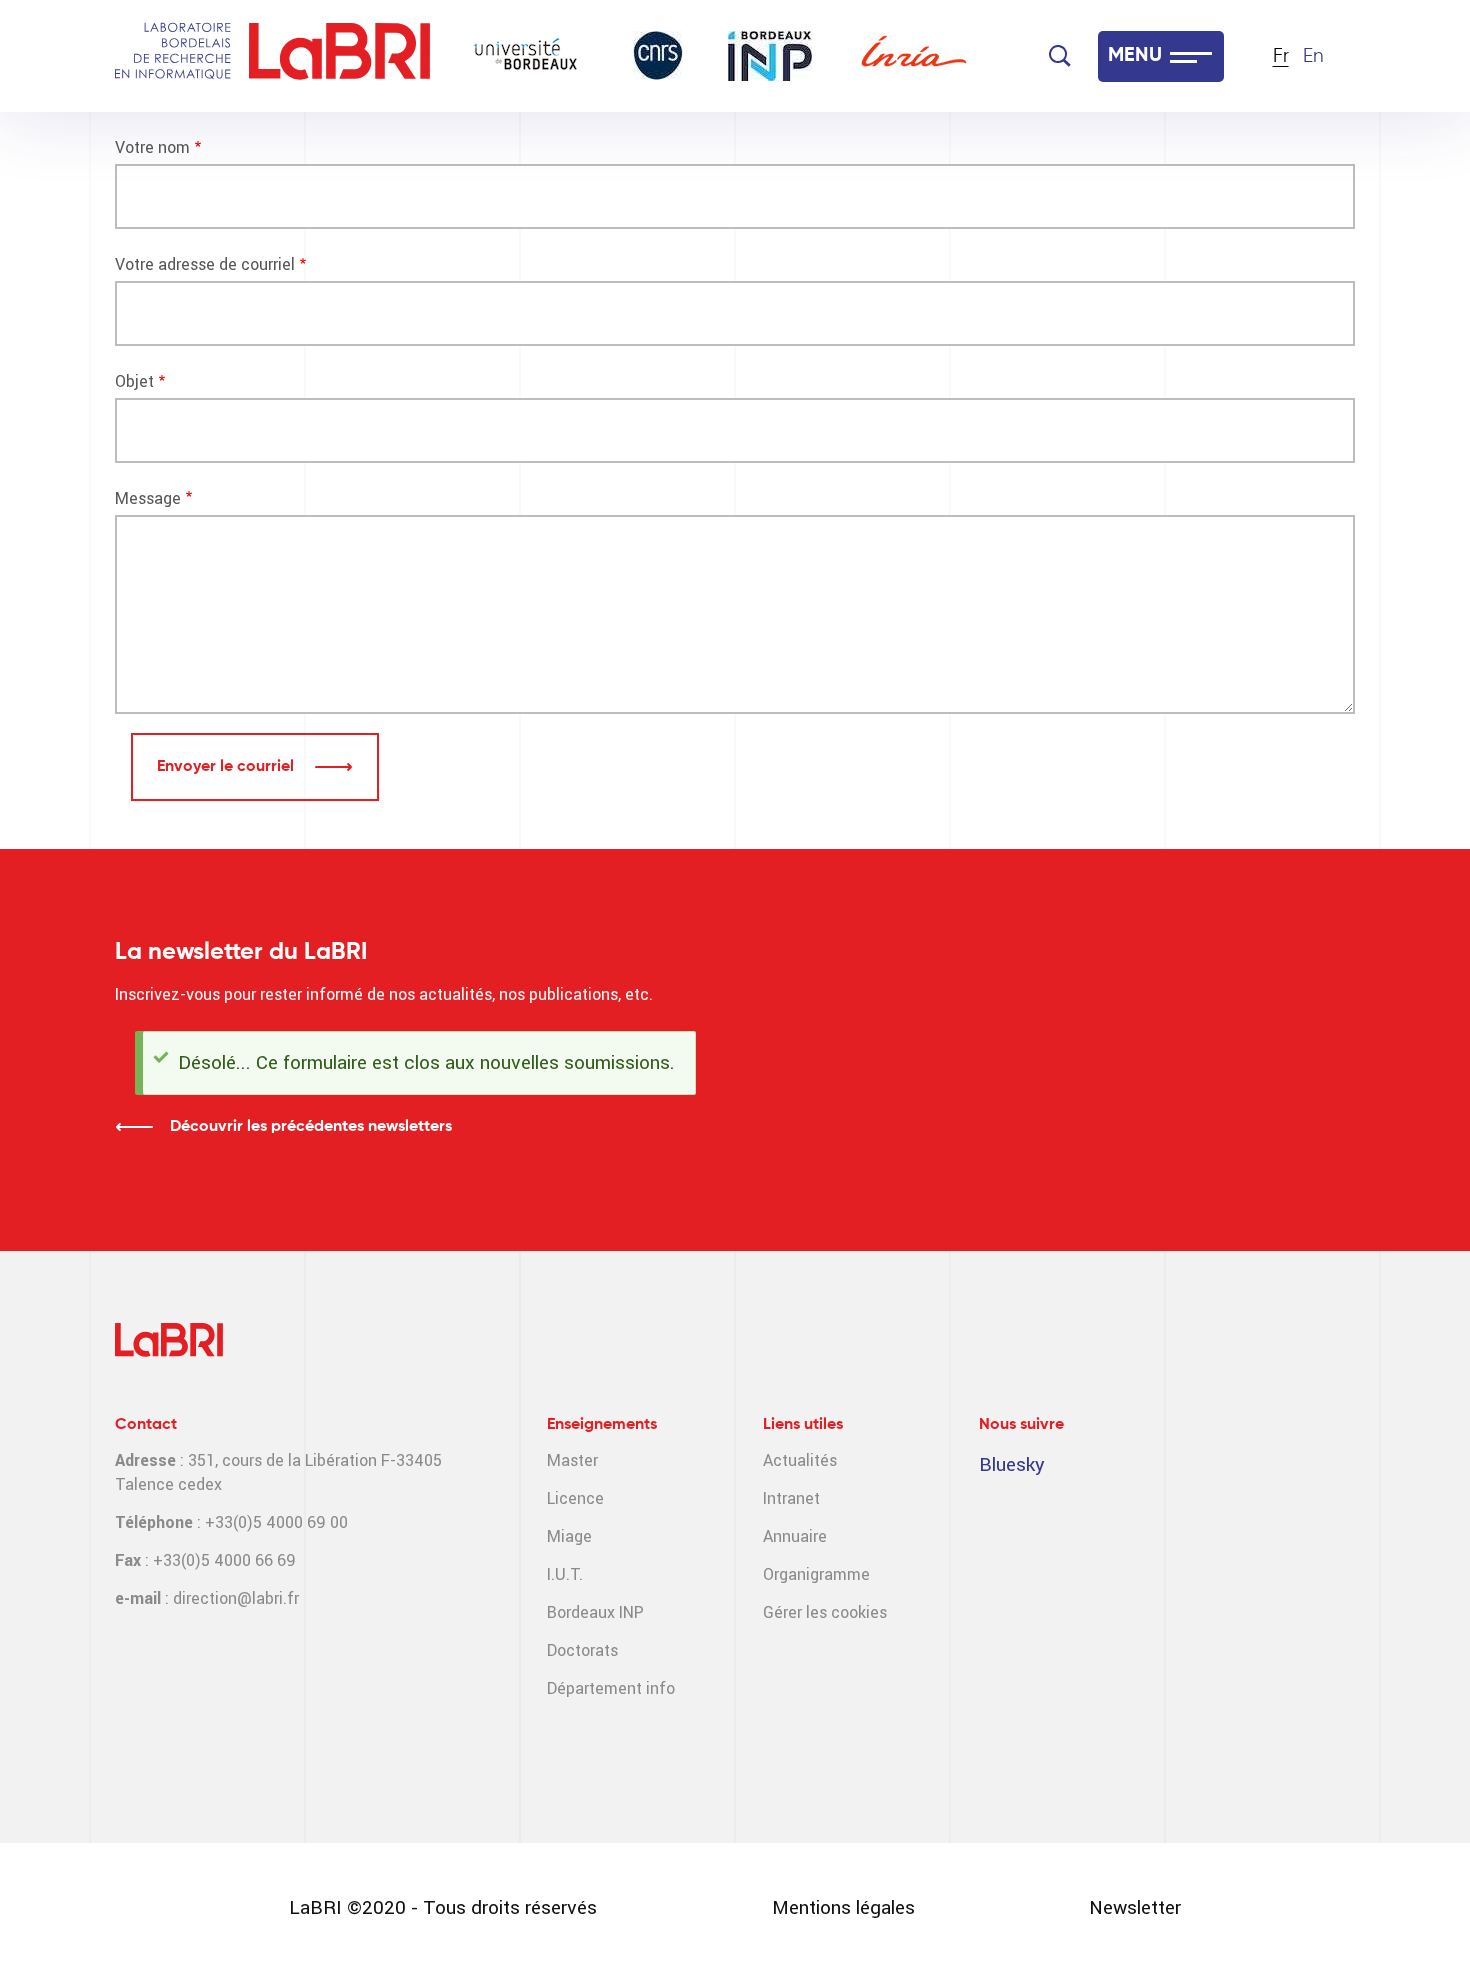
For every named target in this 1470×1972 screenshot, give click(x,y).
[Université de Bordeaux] (526, 56)
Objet (134, 381)
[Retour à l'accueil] (339, 56)
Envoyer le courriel (227, 767)
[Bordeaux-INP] (770, 56)
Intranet (791, 1498)
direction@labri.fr (236, 1598)
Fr (1281, 56)
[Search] (1060, 56)
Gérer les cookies (825, 1612)
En (1313, 56)
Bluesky (1012, 1464)
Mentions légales (843, 1907)
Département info (611, 1688)
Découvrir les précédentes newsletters (311, 1127)
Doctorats (582, 1650)
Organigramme (816, 1574)
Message (148, 498)
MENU (1135, 56)
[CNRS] (658, 55)
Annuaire (795, 1536)
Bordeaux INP (595, 1612)
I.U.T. (565, 1574)
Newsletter (1135, 1907)
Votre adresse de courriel (205, 264)
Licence (575, 1498)
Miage (569, 1536)
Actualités (800, 1460)
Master (572, 1460)
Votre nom (152, 147)
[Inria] (914, 56)
